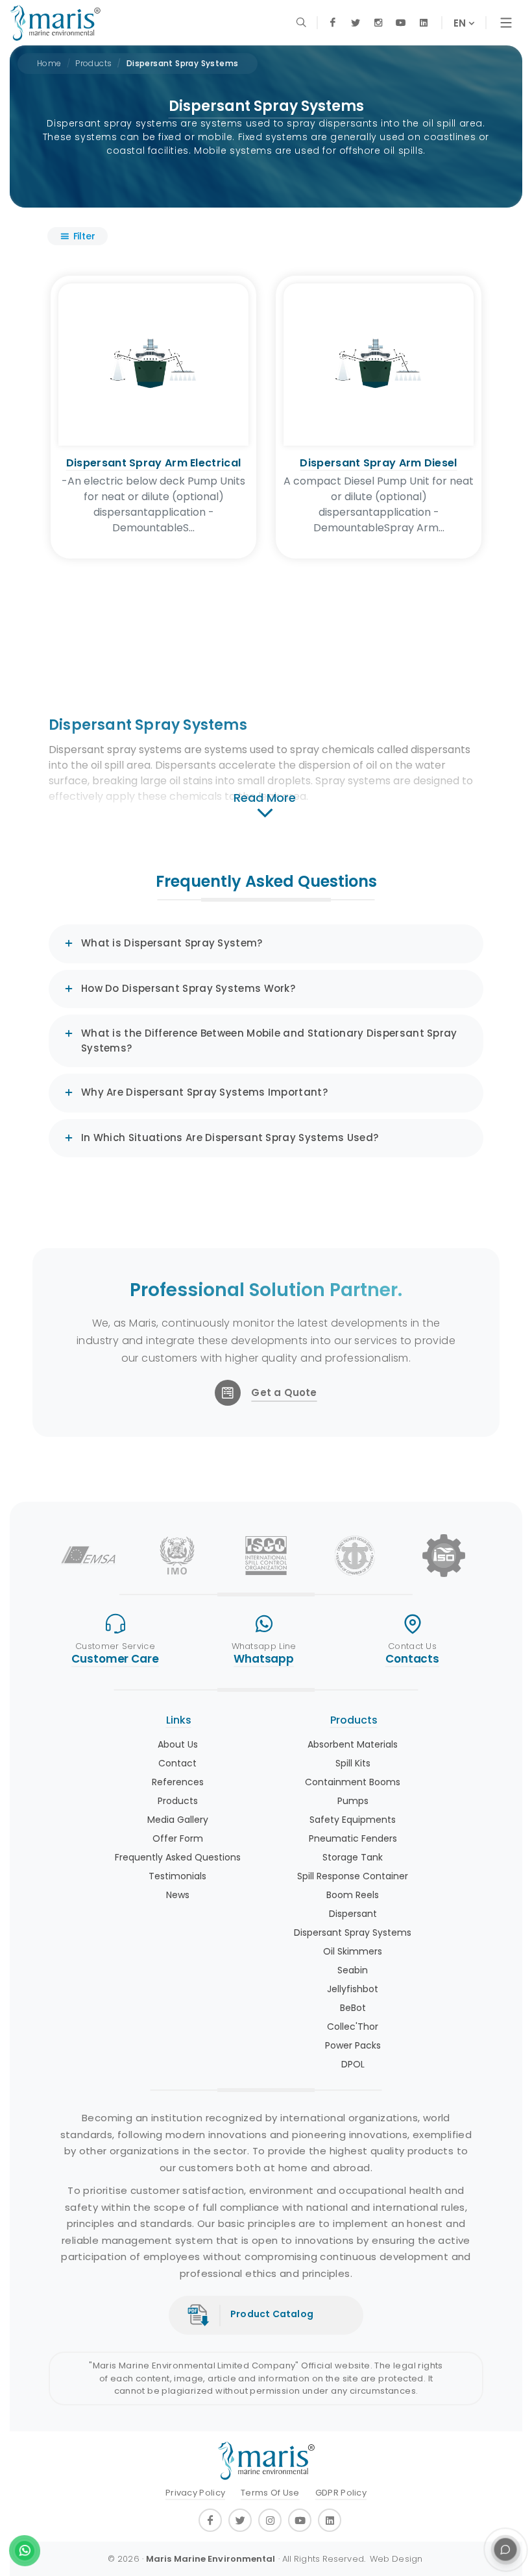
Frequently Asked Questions (178, 1857)
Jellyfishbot (353, 1989)
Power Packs (353, 2045)
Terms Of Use (270, 2493)
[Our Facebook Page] (332, 23)
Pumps (353, 1801)
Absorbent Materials (353, 1744)
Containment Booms (353, 1782)
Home (49, 63)
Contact (177, 1763)
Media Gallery (178, 1820)
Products (93, 63)
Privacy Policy (195, 2493)
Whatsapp (264, 1659)
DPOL (353, 2064)
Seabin (353, 1970)
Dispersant (353, 1914)
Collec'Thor (353, 2027)
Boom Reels (353, 1895)
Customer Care (115, 1659)
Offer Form (178, 1838)
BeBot (353, 2008)
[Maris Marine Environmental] (55, 23)
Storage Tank (353, 1857)
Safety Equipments (353, 1820)
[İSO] (444, 1556)
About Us (178, 1744)
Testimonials (177, 1876)
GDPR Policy (341, 2493)
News (178, 1895)
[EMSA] (88, 1556)
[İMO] (177, 1556)
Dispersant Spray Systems (183, 63)
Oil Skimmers (353, 1951)
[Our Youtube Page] (401, 23)
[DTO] (355, 1556)
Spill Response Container (353, 1876)
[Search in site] (302, 23)
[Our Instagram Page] (378, 23)
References (178, 1782)
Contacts (412, 1659)
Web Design (396, 2559)
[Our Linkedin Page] (423, 23)
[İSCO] (266, 1556)
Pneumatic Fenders (353, 1838)
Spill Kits (353, 1763)
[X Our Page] (355, 23)
